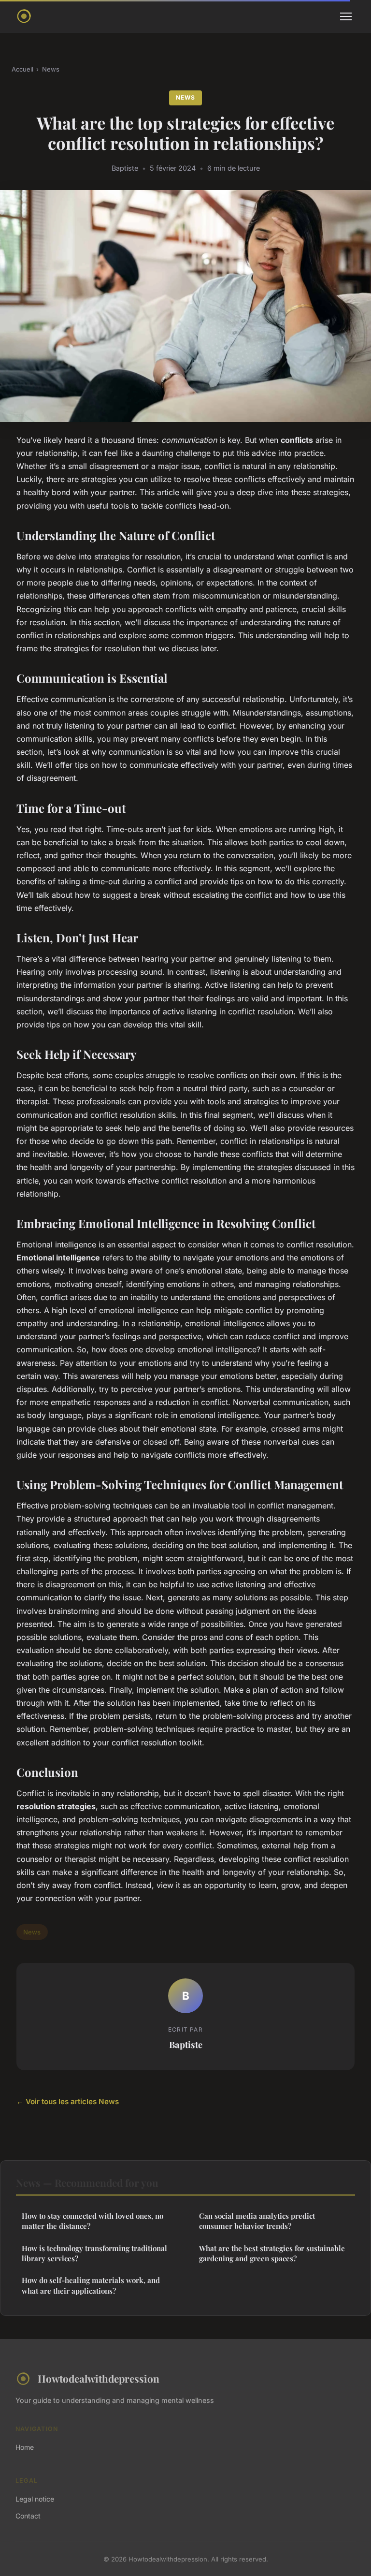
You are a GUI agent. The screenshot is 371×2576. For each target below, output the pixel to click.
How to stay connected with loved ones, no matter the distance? (93, 2221)
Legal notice (35, 2499)
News (51, 69)
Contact (28, 2516)
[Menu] (346, 16)
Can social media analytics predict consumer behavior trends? (257, 2221)
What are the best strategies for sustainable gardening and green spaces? (272, 2253)
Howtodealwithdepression (99, 2378)
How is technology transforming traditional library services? (94, 2253)
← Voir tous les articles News (68, 2101)
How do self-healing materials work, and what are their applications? (91, 2285)
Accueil (22, 69)
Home (25, 2447)
